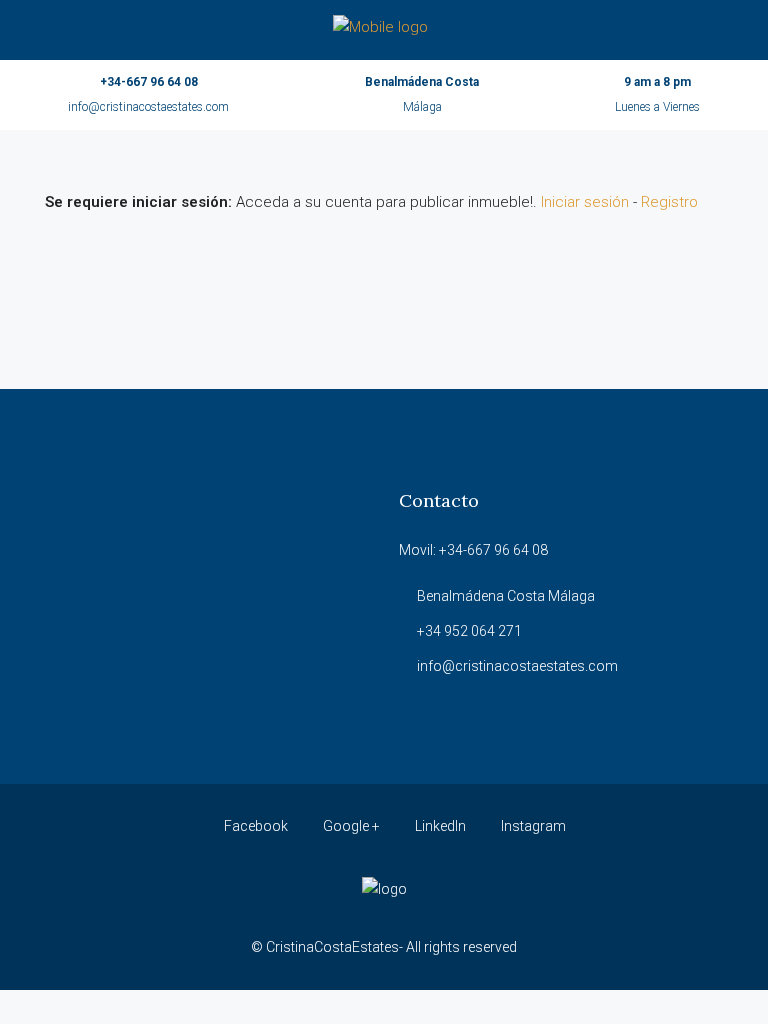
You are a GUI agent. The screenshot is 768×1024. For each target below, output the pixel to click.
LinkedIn (440, 826)
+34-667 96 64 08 (149, 82)
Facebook (256, 826)
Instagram (532, 826)
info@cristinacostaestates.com (148, 107)
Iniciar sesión (585, 202)
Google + (351, 826)
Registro (669, 202)
